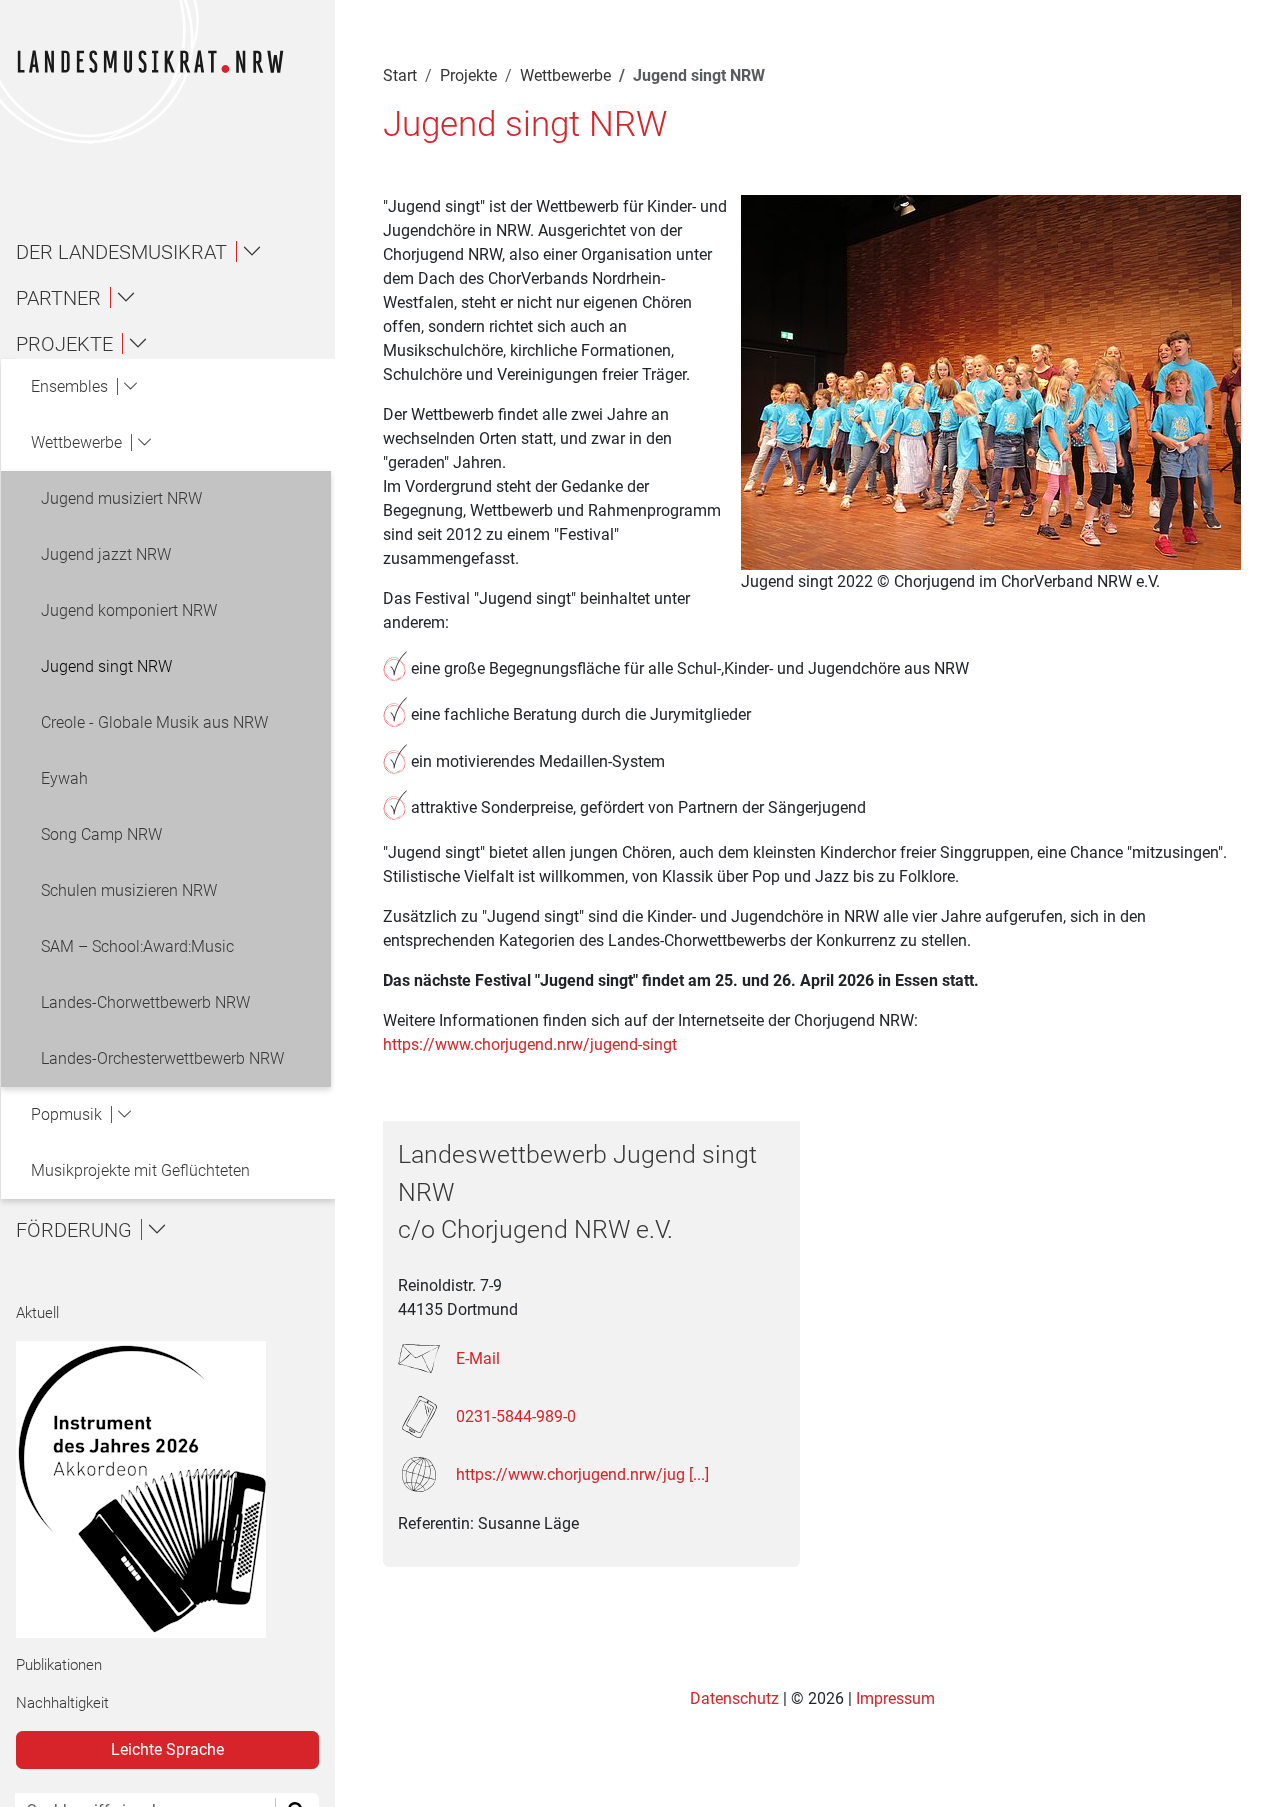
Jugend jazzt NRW (106, 554)
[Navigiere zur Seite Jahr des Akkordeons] (159, 1489)
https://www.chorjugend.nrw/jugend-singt (530, 1044)
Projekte (468, 75)
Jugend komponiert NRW (129, 610)
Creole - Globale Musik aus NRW (154, 722)
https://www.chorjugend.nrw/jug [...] (582, 1474)
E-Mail (478, 1358)
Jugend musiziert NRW (121, 498)
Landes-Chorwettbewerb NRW (145, 1002)
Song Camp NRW (101, 834)
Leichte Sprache (167, 1749)
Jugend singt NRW (106, 666)
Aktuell (37, 1313)
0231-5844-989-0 (516, 1416)
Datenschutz (736, 1698)
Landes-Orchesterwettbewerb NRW (162, 1058)
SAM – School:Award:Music (137, 946)
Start (400, 75)
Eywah (64, 778)
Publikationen (59, 1665)
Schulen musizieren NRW (129, 890)
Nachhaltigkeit (62, 1703)
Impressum (895, 1698)
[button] (176, 252)
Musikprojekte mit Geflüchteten (140, 1170)
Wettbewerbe (565, 75)
